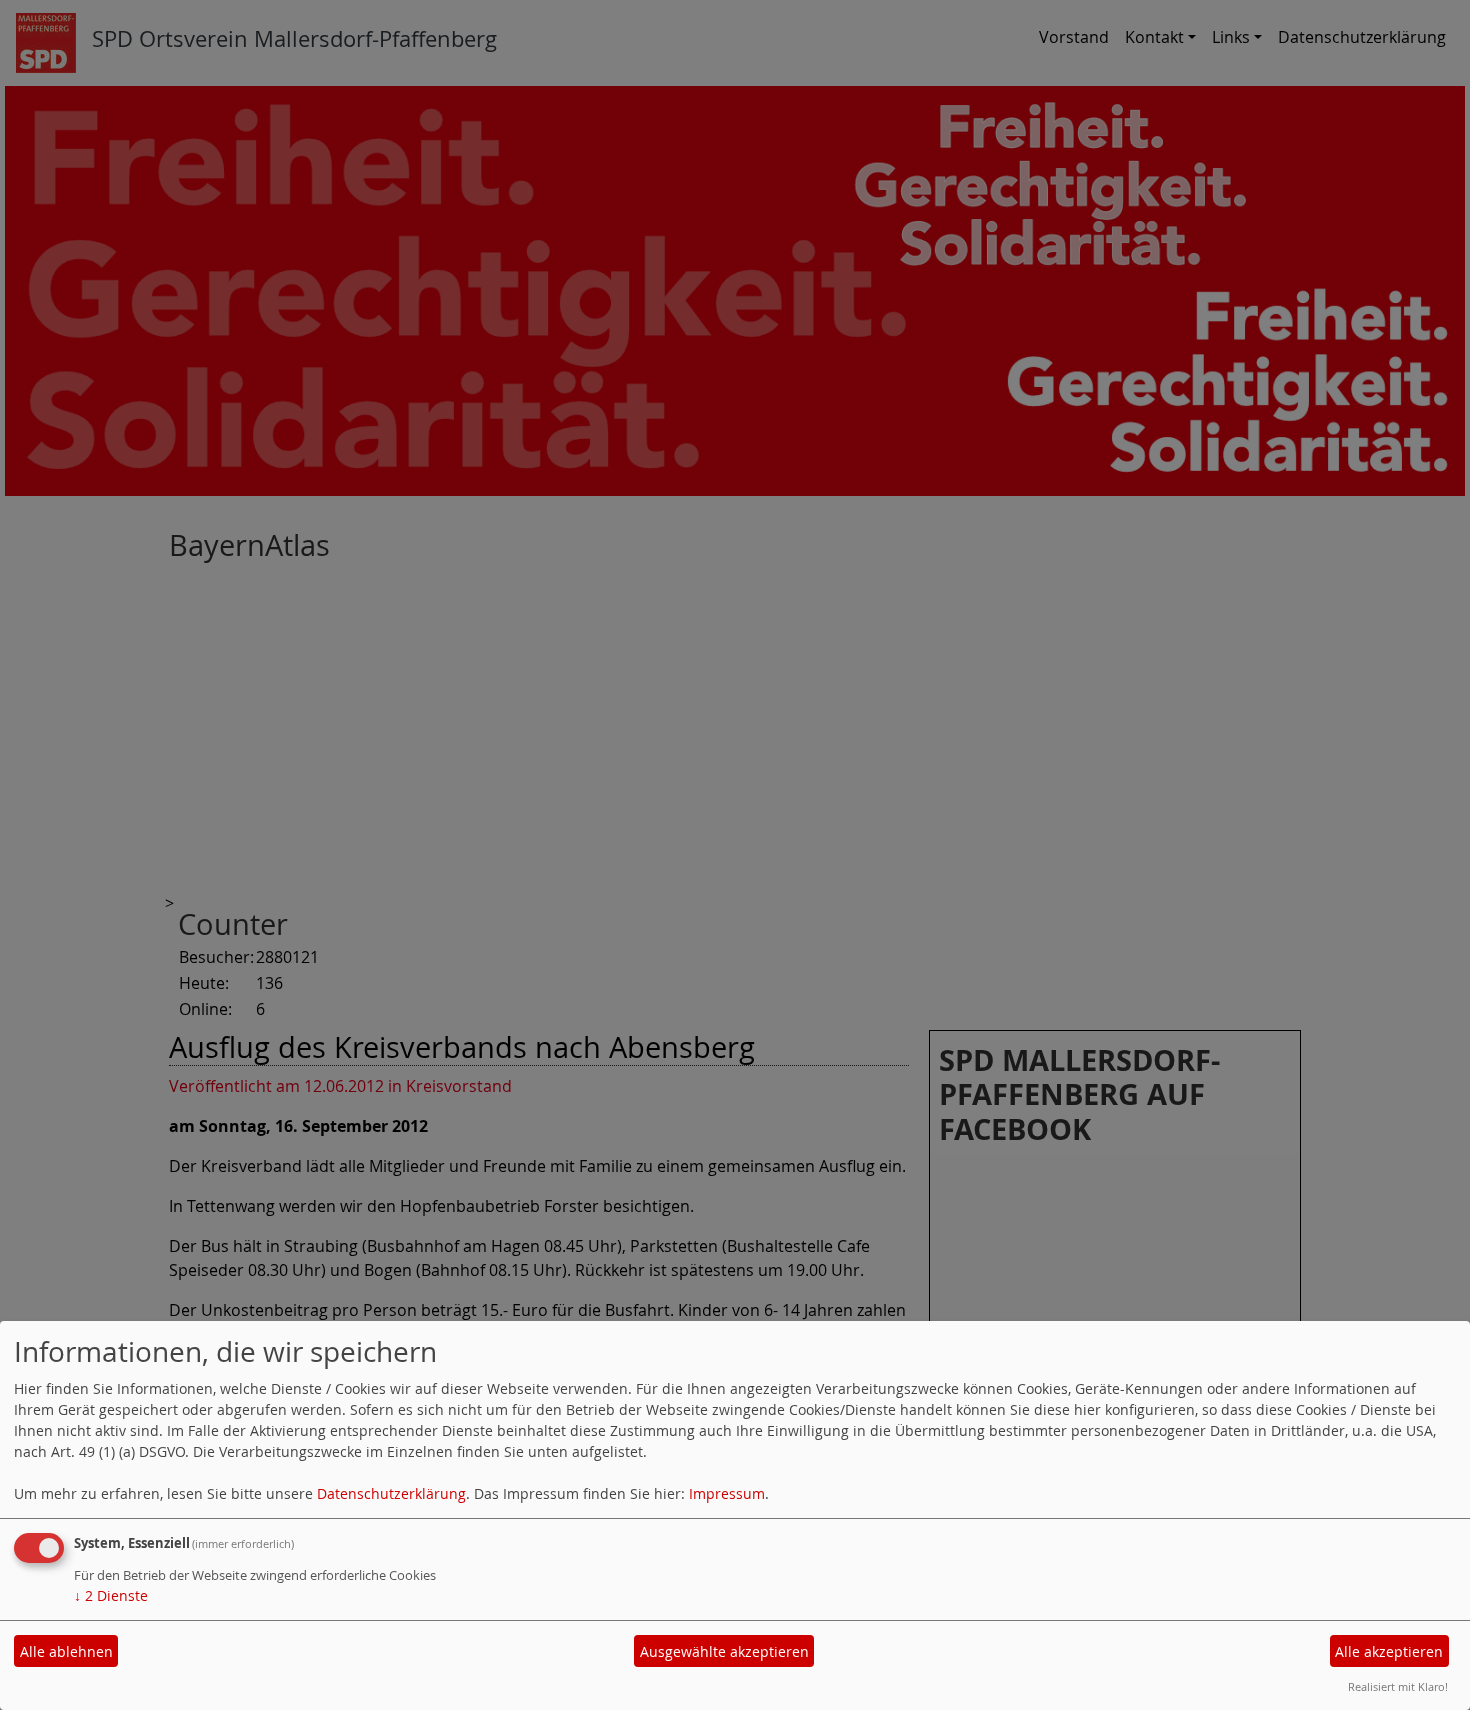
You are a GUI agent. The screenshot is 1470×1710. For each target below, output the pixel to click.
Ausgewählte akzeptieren (724, 1651)
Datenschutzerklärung (391, 1493)
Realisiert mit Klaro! (1398, 1686)
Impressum (727, 1493)
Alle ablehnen (66, 1651)
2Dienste (111, 1595)
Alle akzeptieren (1389, 1651)
